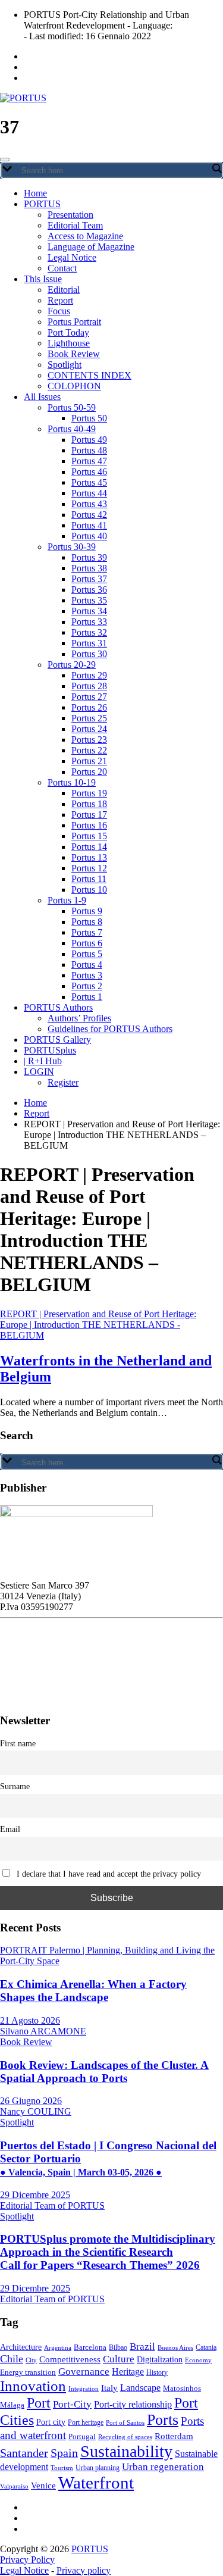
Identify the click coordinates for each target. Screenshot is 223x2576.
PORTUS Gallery (57, 1040)
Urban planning (98, 2468)
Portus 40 (89, 536)
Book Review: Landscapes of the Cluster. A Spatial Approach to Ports (104, 2072)
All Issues (42, 397)
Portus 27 (89, 697)
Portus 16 (89, 825)
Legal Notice (72, 257)
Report (60, 300)
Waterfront (96, 2483)
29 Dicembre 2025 (35, 2195)
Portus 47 (89, 461)
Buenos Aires (175, 2347)
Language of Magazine (91, 247)
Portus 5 (87, 954)
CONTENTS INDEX (89, 375)
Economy (198, 2360)
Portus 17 (89, 815)
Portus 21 (89, 761)
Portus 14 (89, 847)
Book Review (74, 354)
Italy (109, 2388)
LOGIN (39, 1072)
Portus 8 (87, 922)
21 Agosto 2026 (30, 2020)
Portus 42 (89, 515)
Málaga (12, 2405)
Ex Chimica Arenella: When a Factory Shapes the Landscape (93, 1991)
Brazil (142, 2346)
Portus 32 (89, 632)
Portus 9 (87, 911)
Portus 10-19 (72, 782)
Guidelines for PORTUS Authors (110, 1029)
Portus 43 (89, 504)
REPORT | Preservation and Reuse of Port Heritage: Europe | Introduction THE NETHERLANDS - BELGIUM (98, 1325)
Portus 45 (89, 482)
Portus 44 (89, 493)
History (157, 2372)
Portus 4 (87, 965)
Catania (206, 2347)
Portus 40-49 (72, 429)
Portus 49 (89, 440)
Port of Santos (125, 2422)
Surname (15, 1786)
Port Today (68, 332)
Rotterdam (174, 2436)
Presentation (70, 215)
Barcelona (90, 2347)
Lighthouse (69, 343)
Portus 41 (89, 525)
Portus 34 (89, 611)
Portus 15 (89, 836)
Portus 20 (89, 772)
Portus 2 (87, 986)
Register (63, 1082)
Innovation (33, 2386)
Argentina (58, 2347)
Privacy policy (84, 2570)
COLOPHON (74, 386)
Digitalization (160, 2360)
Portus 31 (89, 643)
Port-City (72, 2404)
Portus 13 (89, 857)
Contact (62, 268)
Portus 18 (89, 804)
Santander (24, 2453)
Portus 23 (89, 740)
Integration (84, 2389)
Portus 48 (89, 450)
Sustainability (126, 2451)
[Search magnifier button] (216, 168)
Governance (84, 2371)
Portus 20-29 (72, 665)
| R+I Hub (43, 1061)
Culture (119, 2359)
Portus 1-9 (67, 900)
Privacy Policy (27, 2560)
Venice (43, 2485)
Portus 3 (87, 975)
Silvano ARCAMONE (43, 2031)
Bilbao (118, 2347)
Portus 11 (89, 879)
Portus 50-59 (72, 407)
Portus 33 (89, 622)
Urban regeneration (163, 2467)
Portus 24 (89, 729)
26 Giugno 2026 (31, 2101)
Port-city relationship (133, 2404)
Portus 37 (89, 579)
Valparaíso (14, 2486)
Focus (59, 311)
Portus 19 (89, 793)
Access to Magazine (85, 236)
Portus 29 (89, 675)
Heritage (128, 2372)
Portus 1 (87, 997)
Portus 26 (89, 707)
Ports (163, 2420)
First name (18, 1743)
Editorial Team (75, 225)
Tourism (62, 2468)
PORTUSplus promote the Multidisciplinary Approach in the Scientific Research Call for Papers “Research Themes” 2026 (108, 2252)
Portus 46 (89, 472)
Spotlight (65, 365)
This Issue (43, 279)
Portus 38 (89, 568)
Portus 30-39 (72, 547)
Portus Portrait (74, 322)
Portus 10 (89, 890)
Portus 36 (89, 590)
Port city (51, 2422)
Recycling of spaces (125, 2437)
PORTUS (42, 204)
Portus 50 (89, 418)
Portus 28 (89, 686)
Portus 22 (89, 750)
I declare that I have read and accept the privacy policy (108, 1874)
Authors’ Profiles (79, 1018)
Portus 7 (87, 932)
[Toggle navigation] (5, 160)
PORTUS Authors (58, 1007)
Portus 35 (89, 600)
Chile (12, 2359)
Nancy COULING (36, 2111)
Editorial (64, 290)
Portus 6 (87, 943)
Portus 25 (89, 718)
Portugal (82, 2437)
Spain (64, 2453)
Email (10, 1829)
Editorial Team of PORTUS (52, 2205)
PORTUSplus (50, 1050)
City (31, 2360)
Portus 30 (89, 654)
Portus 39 (89, 557)
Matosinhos (182, 2388)
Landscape (140, 2388)
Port (39, 2403)
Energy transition (28, 2372)
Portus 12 (89, 868)
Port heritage (86, 2422)
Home (35, 193)
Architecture (21, 2347)
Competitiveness (70, 2359)
